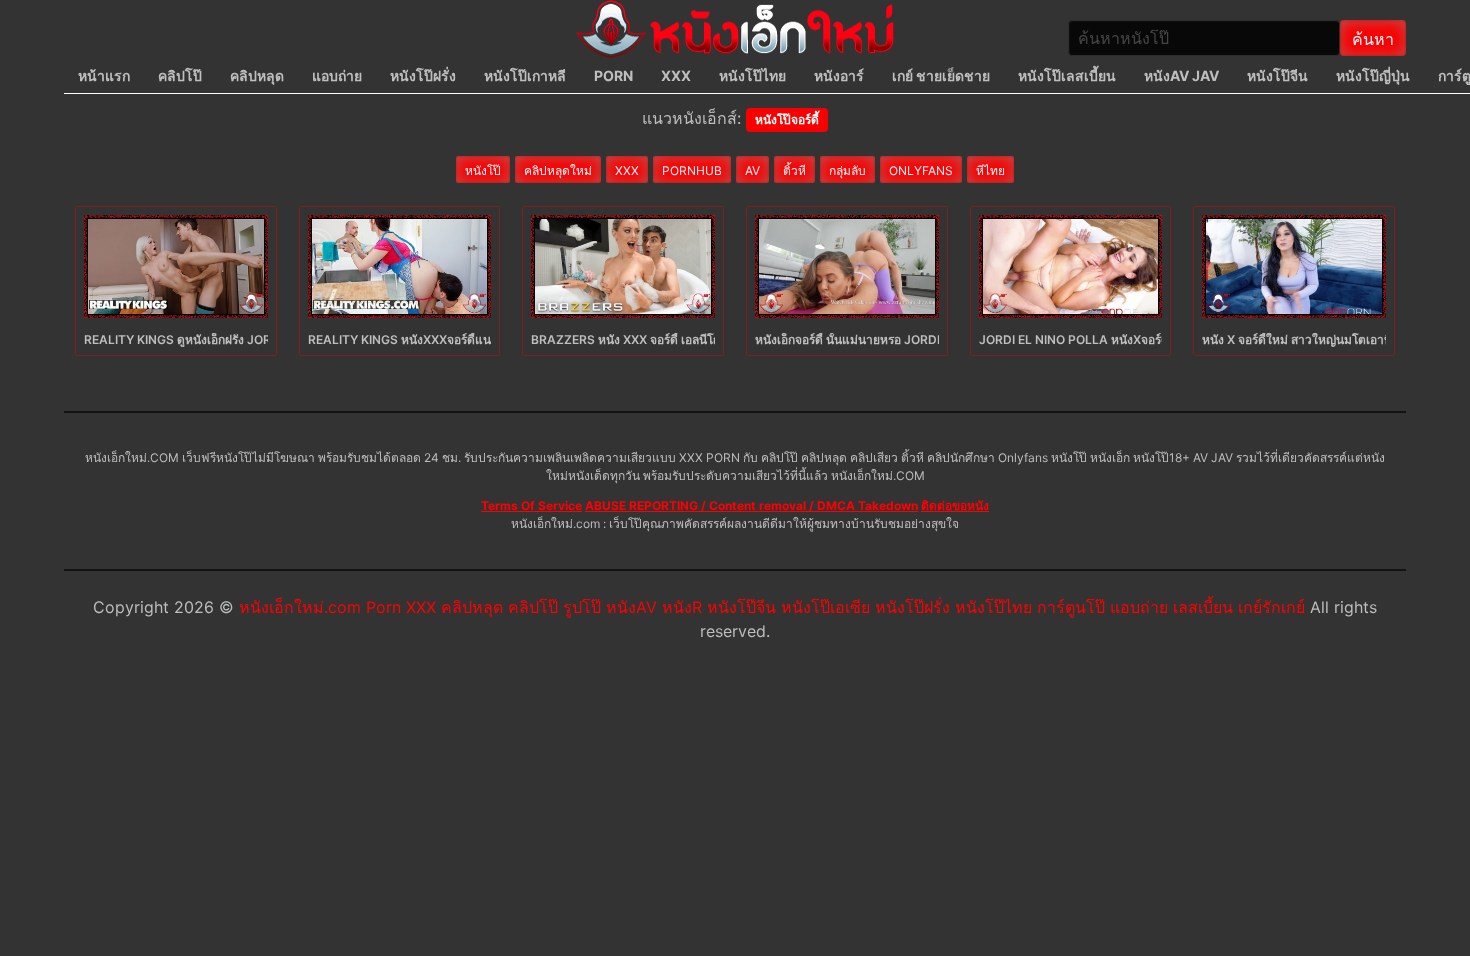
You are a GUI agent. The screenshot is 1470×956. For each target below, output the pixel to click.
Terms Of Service (531, 505)
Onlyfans (921, 170)
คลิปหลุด (257, 75)
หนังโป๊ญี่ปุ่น (1373, 75)
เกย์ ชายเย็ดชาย (941, 75)
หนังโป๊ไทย (752, 75)
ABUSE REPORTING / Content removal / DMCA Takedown (751, 505)
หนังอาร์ (839, 75)
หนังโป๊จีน (1277, 75)
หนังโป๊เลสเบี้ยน (1067, 75)
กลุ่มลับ (847, 170)
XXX (676, 75)
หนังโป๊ (483, 170)
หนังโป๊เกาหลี (525, 75)
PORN (613, 75)
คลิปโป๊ (180, 75)
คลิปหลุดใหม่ (558, 170)
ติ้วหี (794, 170)
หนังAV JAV (1181, 75)
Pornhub (692, 170)
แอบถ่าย (337, 75)
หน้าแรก (104, 75)
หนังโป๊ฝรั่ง (423, 75)
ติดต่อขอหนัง (955, 505)
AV (752, 170)
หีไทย (990, 170)
